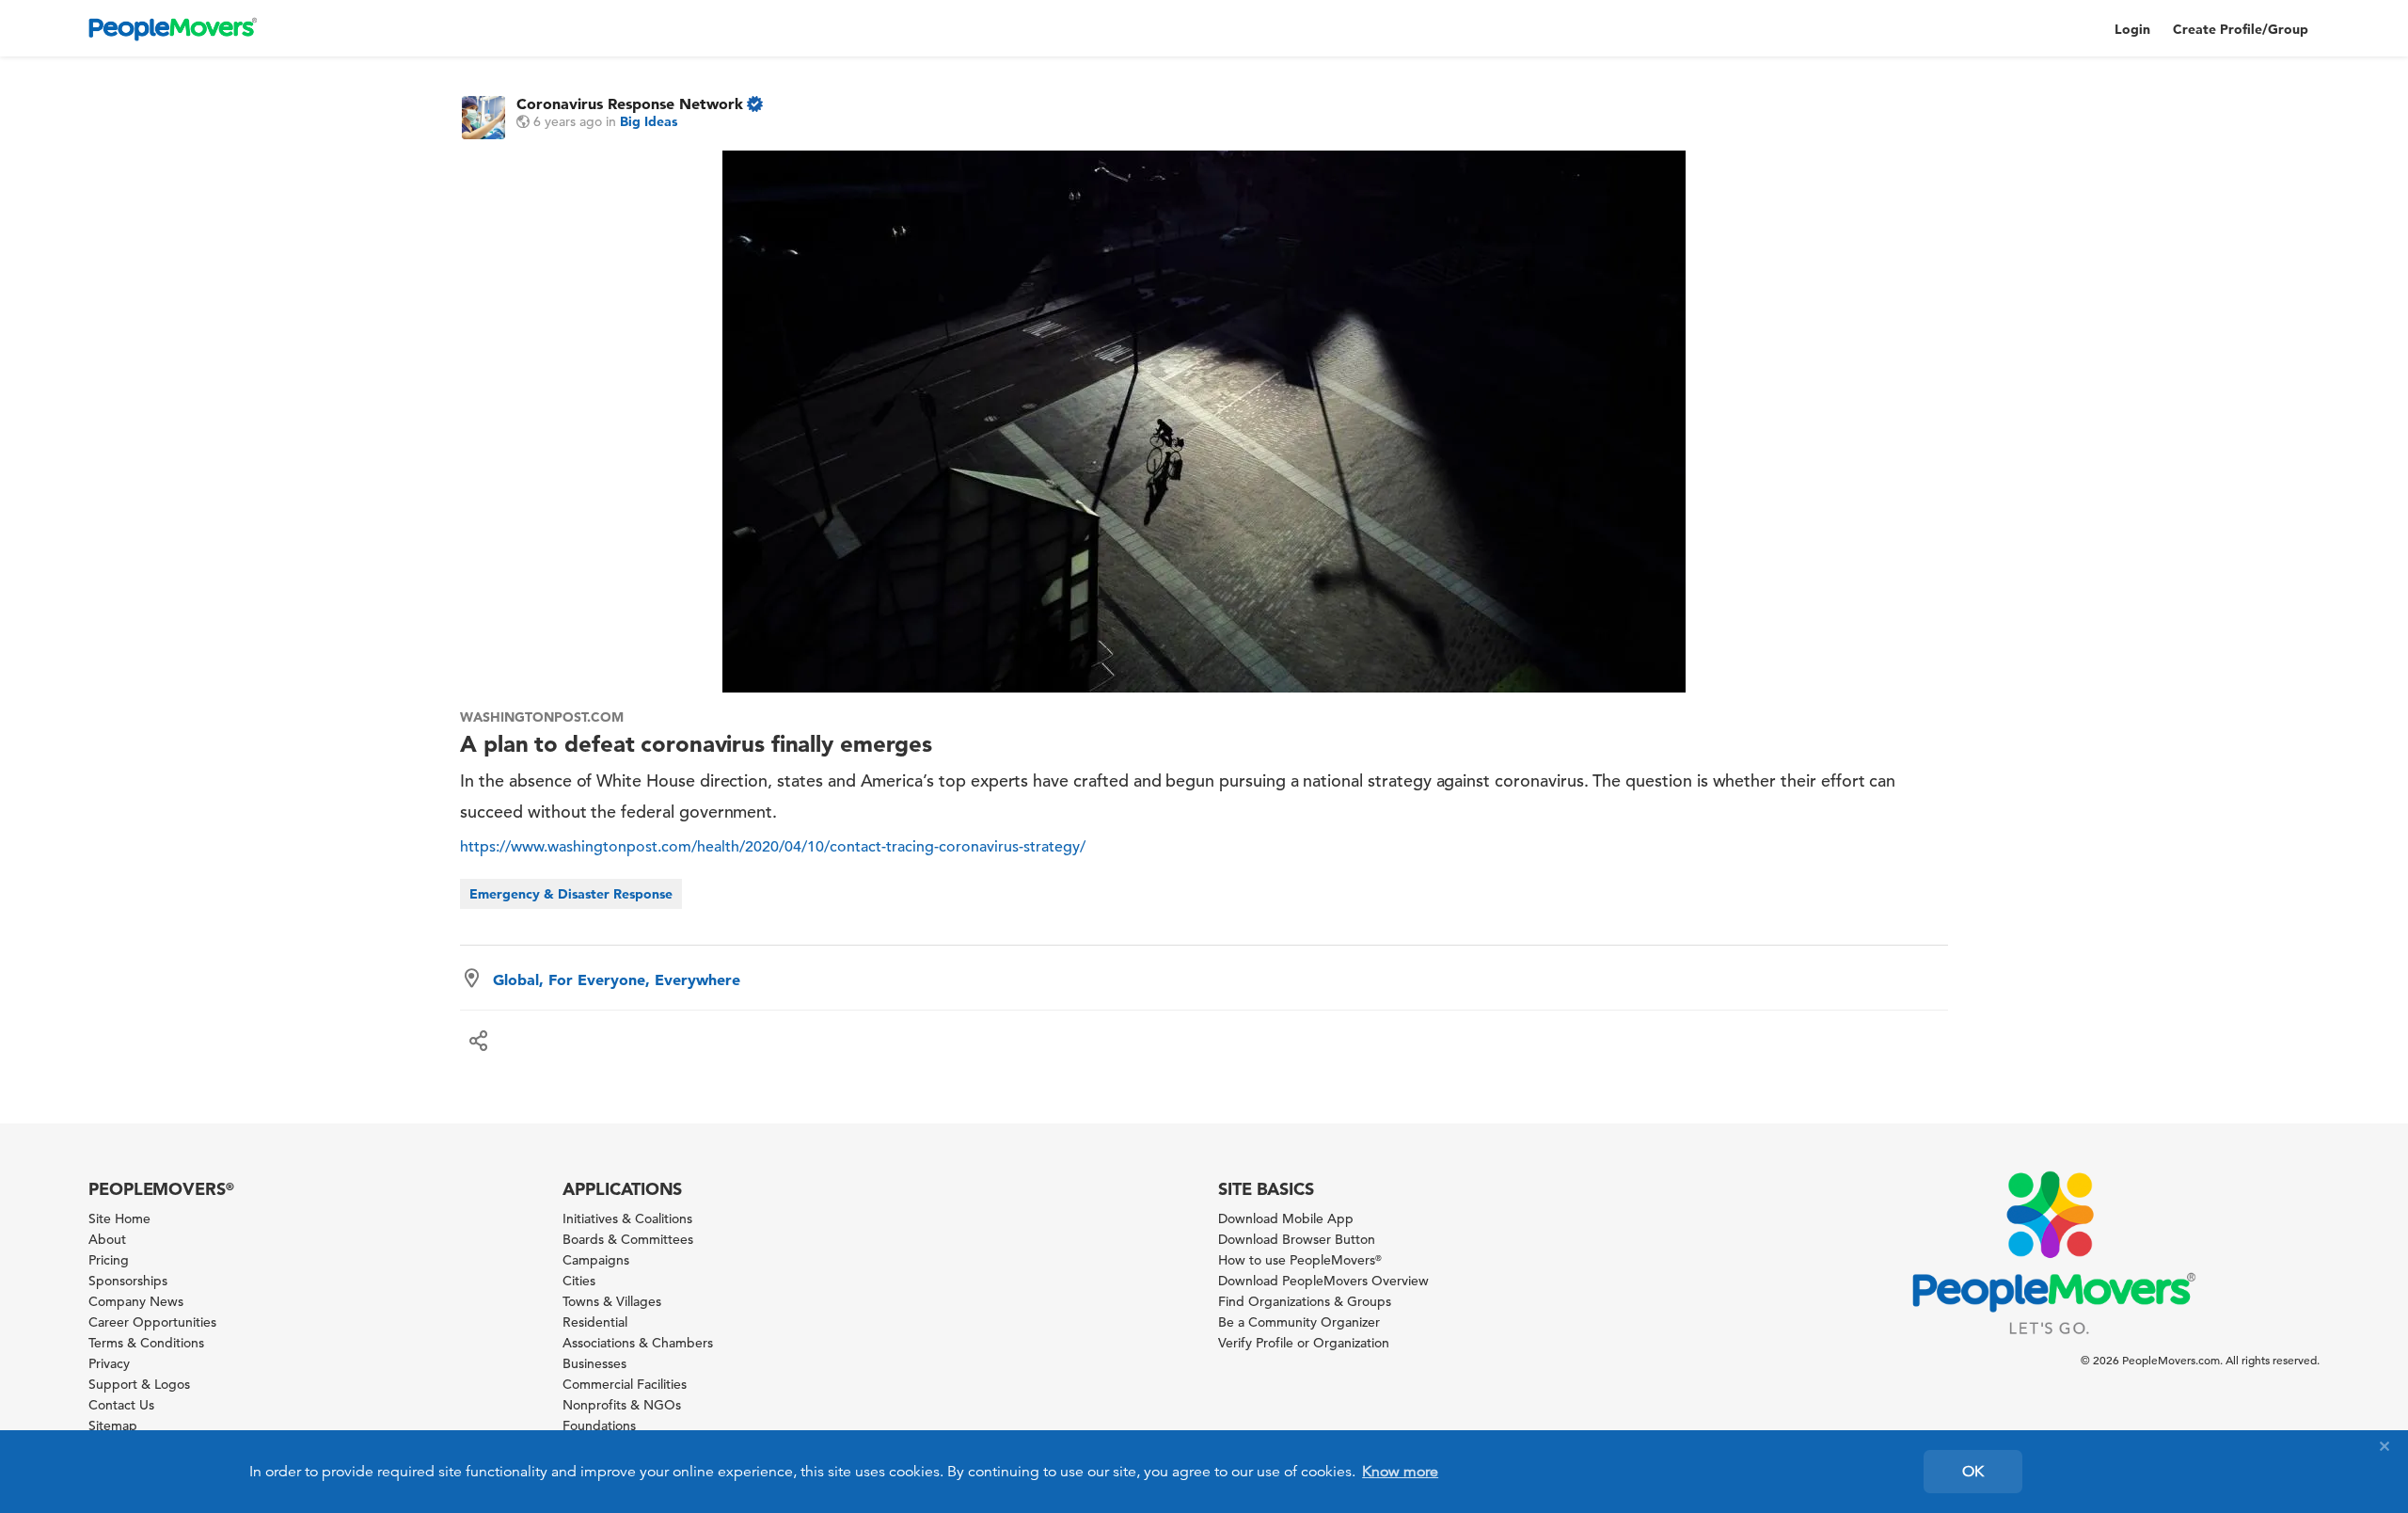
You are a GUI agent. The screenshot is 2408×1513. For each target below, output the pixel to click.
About (107, 1239)
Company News (136, 1301)
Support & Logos (139, 1384)
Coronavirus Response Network (630, 104)
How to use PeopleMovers (1300, 1260)
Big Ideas (649, 121)
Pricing (109, 1260)
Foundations (599, 1425)
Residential (595, 1322)
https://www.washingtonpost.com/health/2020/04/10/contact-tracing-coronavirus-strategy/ (773, 847)
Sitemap (113, 1425)
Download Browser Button (1297, 1239)
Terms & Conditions (146, 1343)
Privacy (109, 1363)
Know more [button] (1400, 1472)
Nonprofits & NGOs (622, 1405)
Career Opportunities (152, 1322)
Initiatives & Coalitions (627, 1218)
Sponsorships (128, 1281)
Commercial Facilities (625, 1384)
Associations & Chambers (638, 1343)
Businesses (594, 1363)
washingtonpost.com (541, 717)
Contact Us (121, 1405)
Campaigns (596, 1260)
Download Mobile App (1286, 1218)
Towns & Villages (612, 1301)
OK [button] (1973, 1472)
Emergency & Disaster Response (571, 894)
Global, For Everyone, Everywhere (617, 979)
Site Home (119, 1218)
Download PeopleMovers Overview (1323, 1281)
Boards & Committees (628, 1239)
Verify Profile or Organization (1304, 1343)
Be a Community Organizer (1299, 1322)
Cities (579, 1281)
